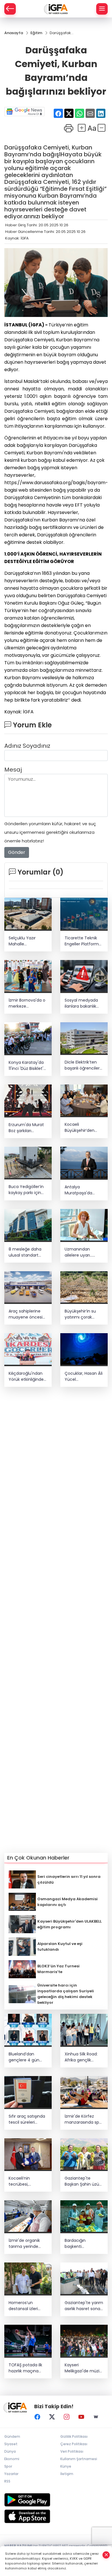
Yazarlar (11, 2474)
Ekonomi (12, 2459)
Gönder (17, 852)
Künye (66, 2466)
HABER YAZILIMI (18, 2546)
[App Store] (56, 2516)
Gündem (12, 2436)
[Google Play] (56, 2500)
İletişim (67, 2474)
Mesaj (13, 770)
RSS (7, 2481)
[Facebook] (37, 2417)
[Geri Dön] (10, 9)
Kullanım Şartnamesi (79, 2459)
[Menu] (102, 9)
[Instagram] (67, 2417)
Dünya (10, 2451)
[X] (52, 2417)
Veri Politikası (72, 2451)
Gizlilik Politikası (74, 2436)
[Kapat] (106, 2555)
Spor (8, 2466)
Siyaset (11, 2444)
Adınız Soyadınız (27, 746)
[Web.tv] (96, 2417)
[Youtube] (81, 2417)
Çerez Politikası (74, 2444)
